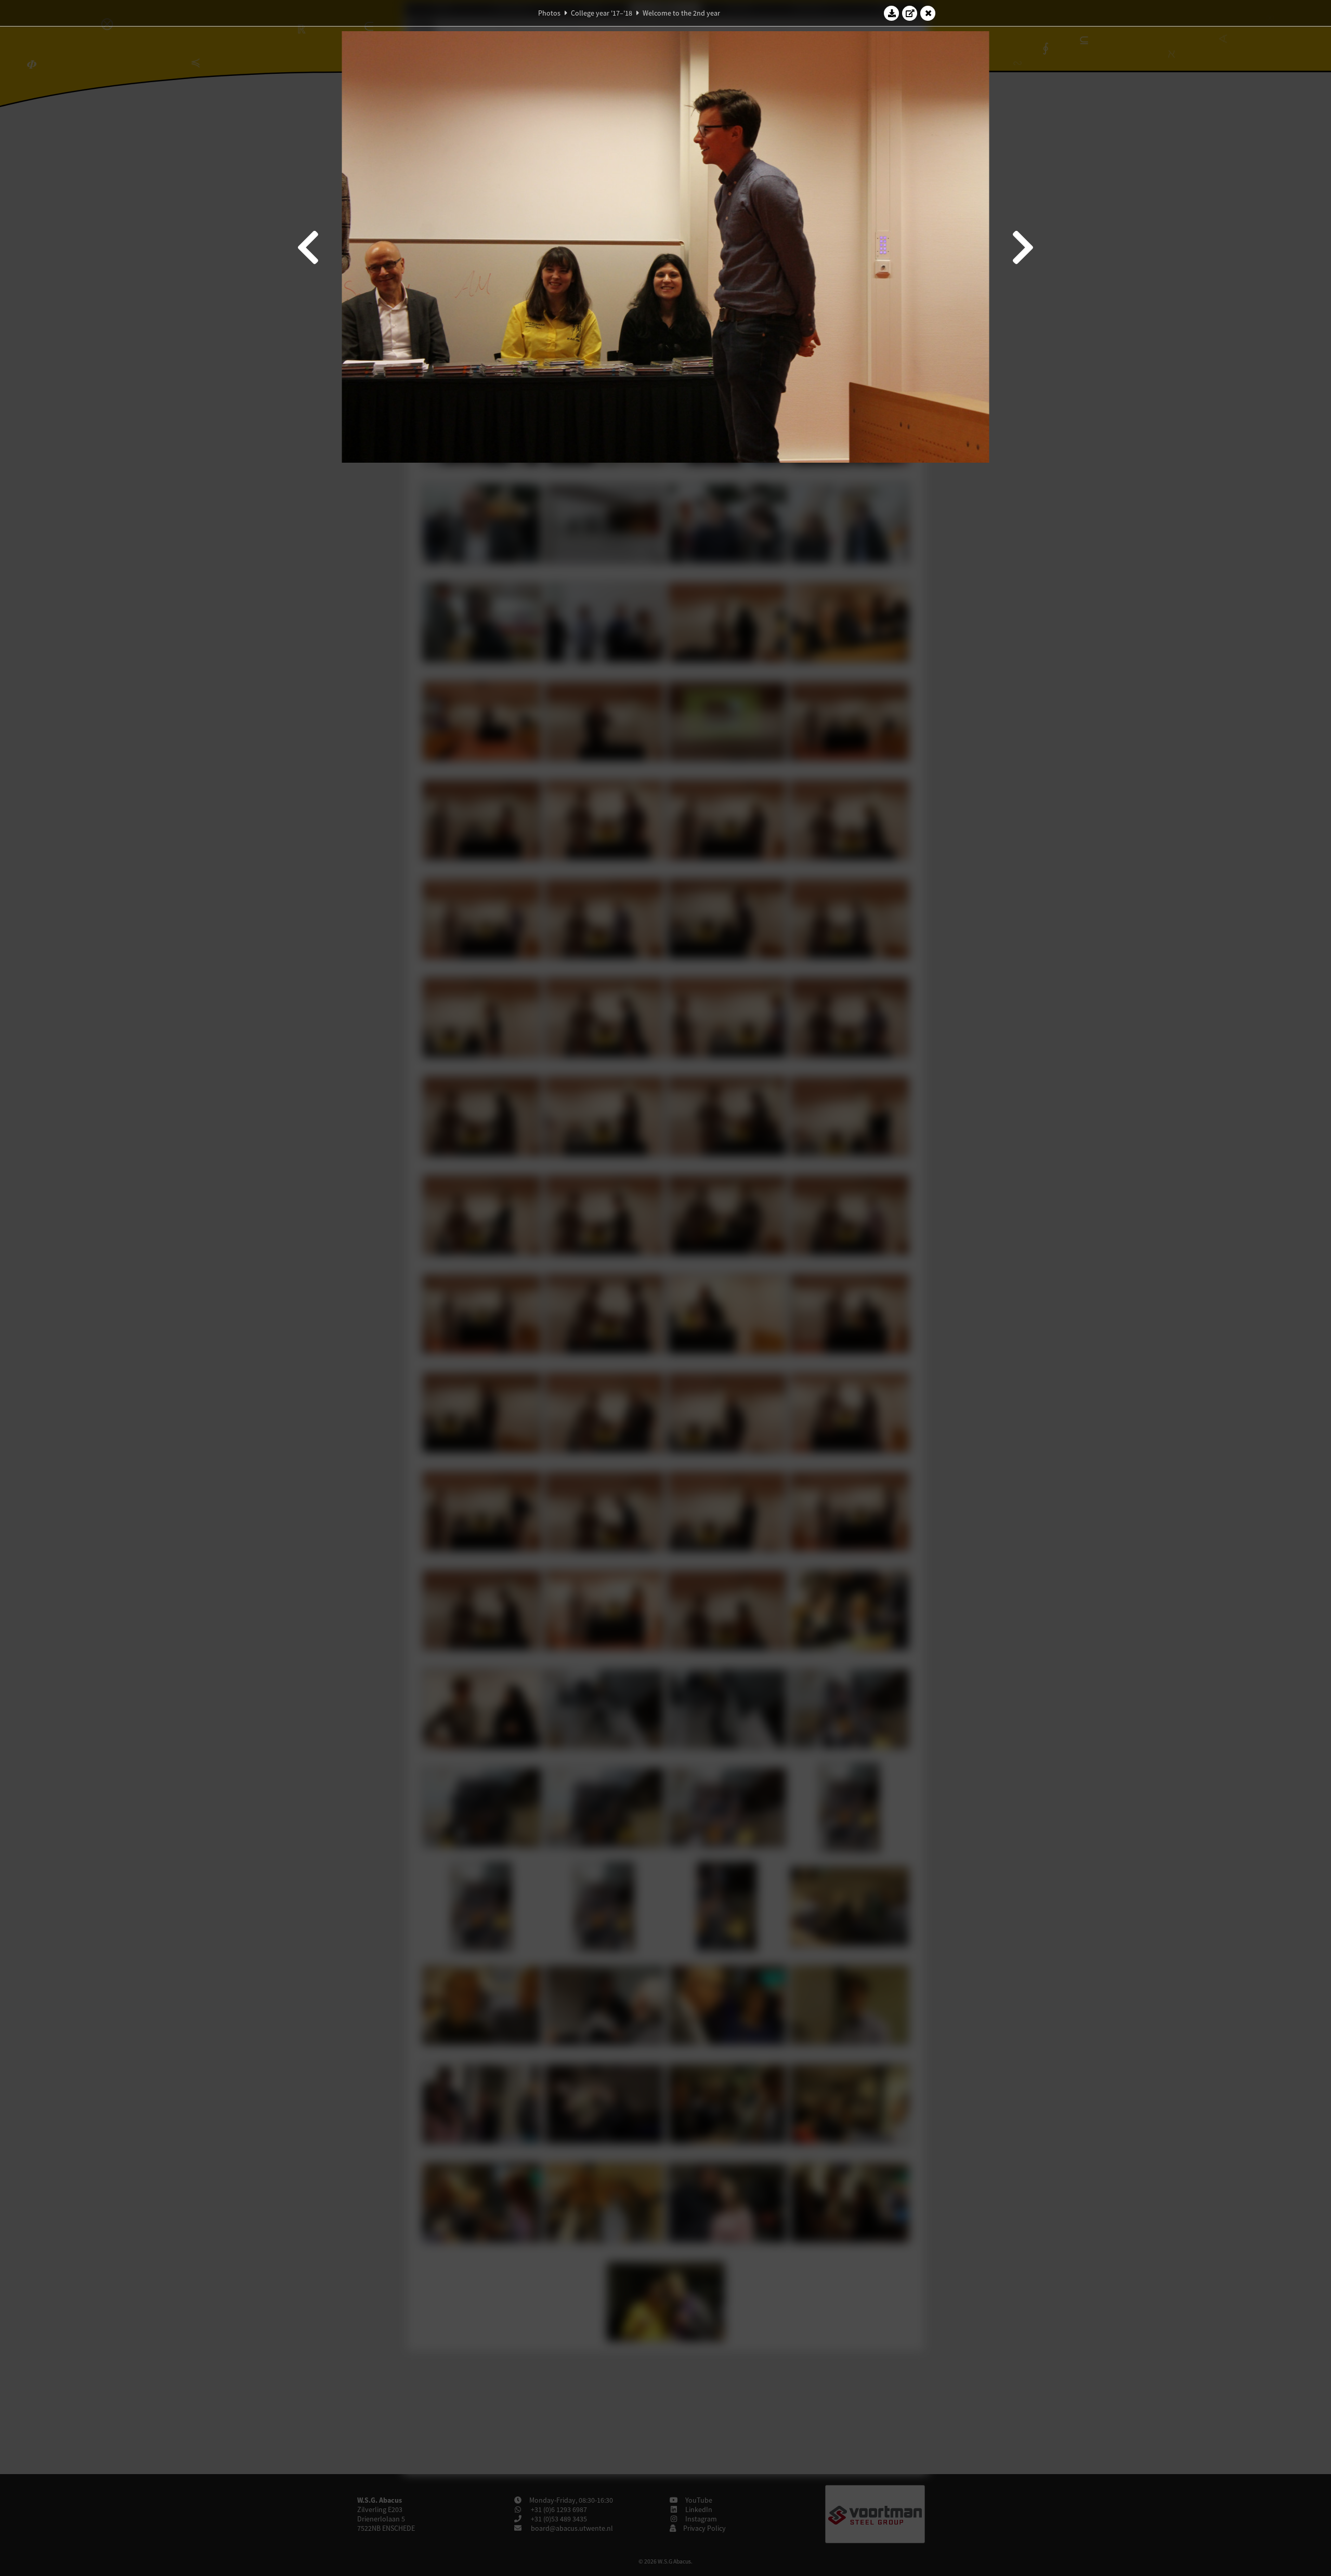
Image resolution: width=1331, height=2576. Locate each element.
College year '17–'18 (602, 13)
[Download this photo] (892, 13)
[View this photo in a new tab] (910, 13)
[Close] (928, 13)
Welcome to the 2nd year (681, 13)
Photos (549, 13)
